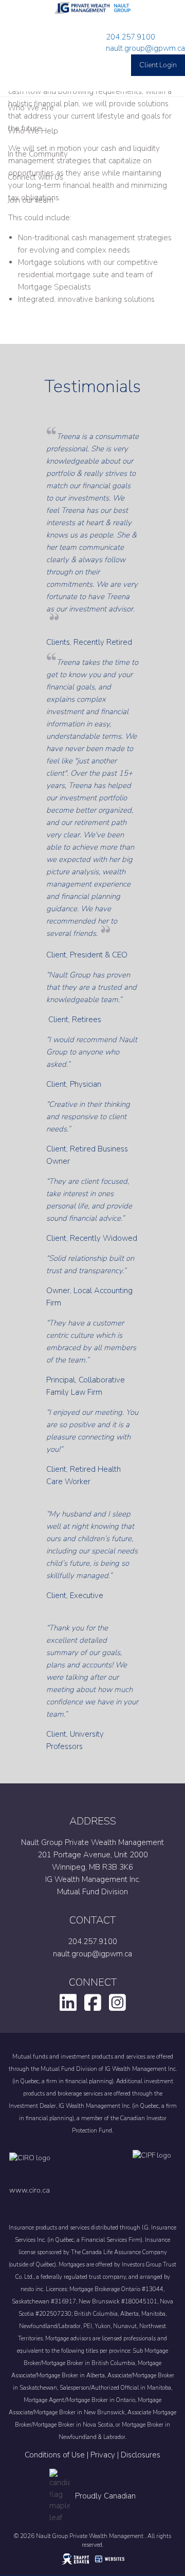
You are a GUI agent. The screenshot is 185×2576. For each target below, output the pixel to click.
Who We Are (31, 108)
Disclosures (141, 2455)
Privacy (103, 2455)
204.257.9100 (131, 37)
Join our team (31, 200)
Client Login (158, 65)
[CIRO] (61, 2166)
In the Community (38, 154)
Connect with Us (35, 177)
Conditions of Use (55, 2455)
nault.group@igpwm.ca (145, 48)
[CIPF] (154, 2166)
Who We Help (33, 131)
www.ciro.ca (30, 2190)
